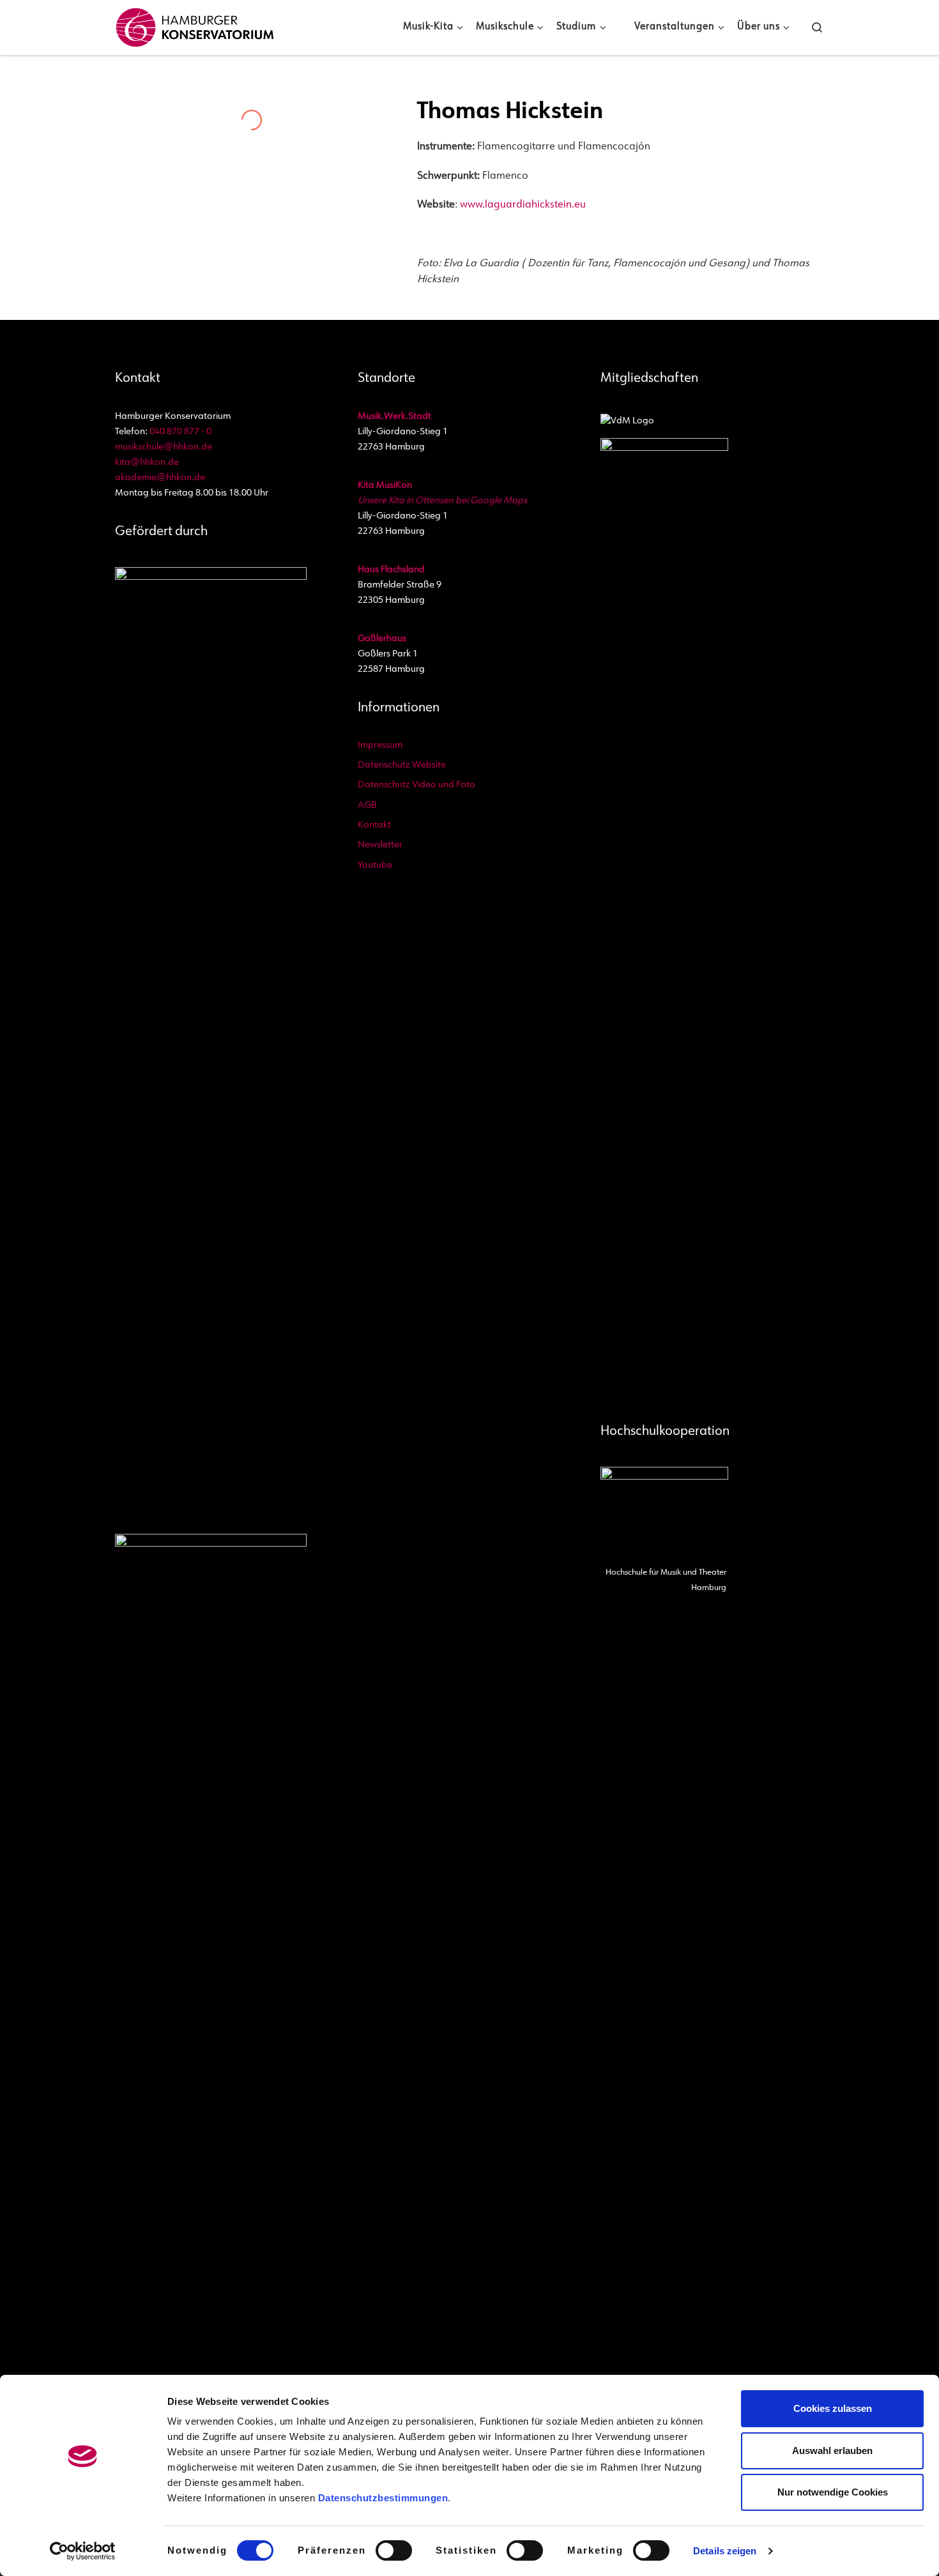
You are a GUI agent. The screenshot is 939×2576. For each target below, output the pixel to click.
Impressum (380, 746)
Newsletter (380, 845)
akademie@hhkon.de (160, 478)
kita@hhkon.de (147, 463)
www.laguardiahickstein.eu (523, 205)
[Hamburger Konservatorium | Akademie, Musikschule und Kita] (195, 25)
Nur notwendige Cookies (833, 2492)
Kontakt (374, 825)
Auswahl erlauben (832, 2451)
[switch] (394, 2550)
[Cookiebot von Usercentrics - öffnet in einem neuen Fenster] (83, 2551)
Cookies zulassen (833, 2408)
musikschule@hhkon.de (164, 447)
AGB (367, 806)
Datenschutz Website (402, 765)
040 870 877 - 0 (180, 432)
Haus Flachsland (391, 570)
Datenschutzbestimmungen (383, 2498)
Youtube (375, 866)
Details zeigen (725, 2551)
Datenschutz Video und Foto (416, 785)
